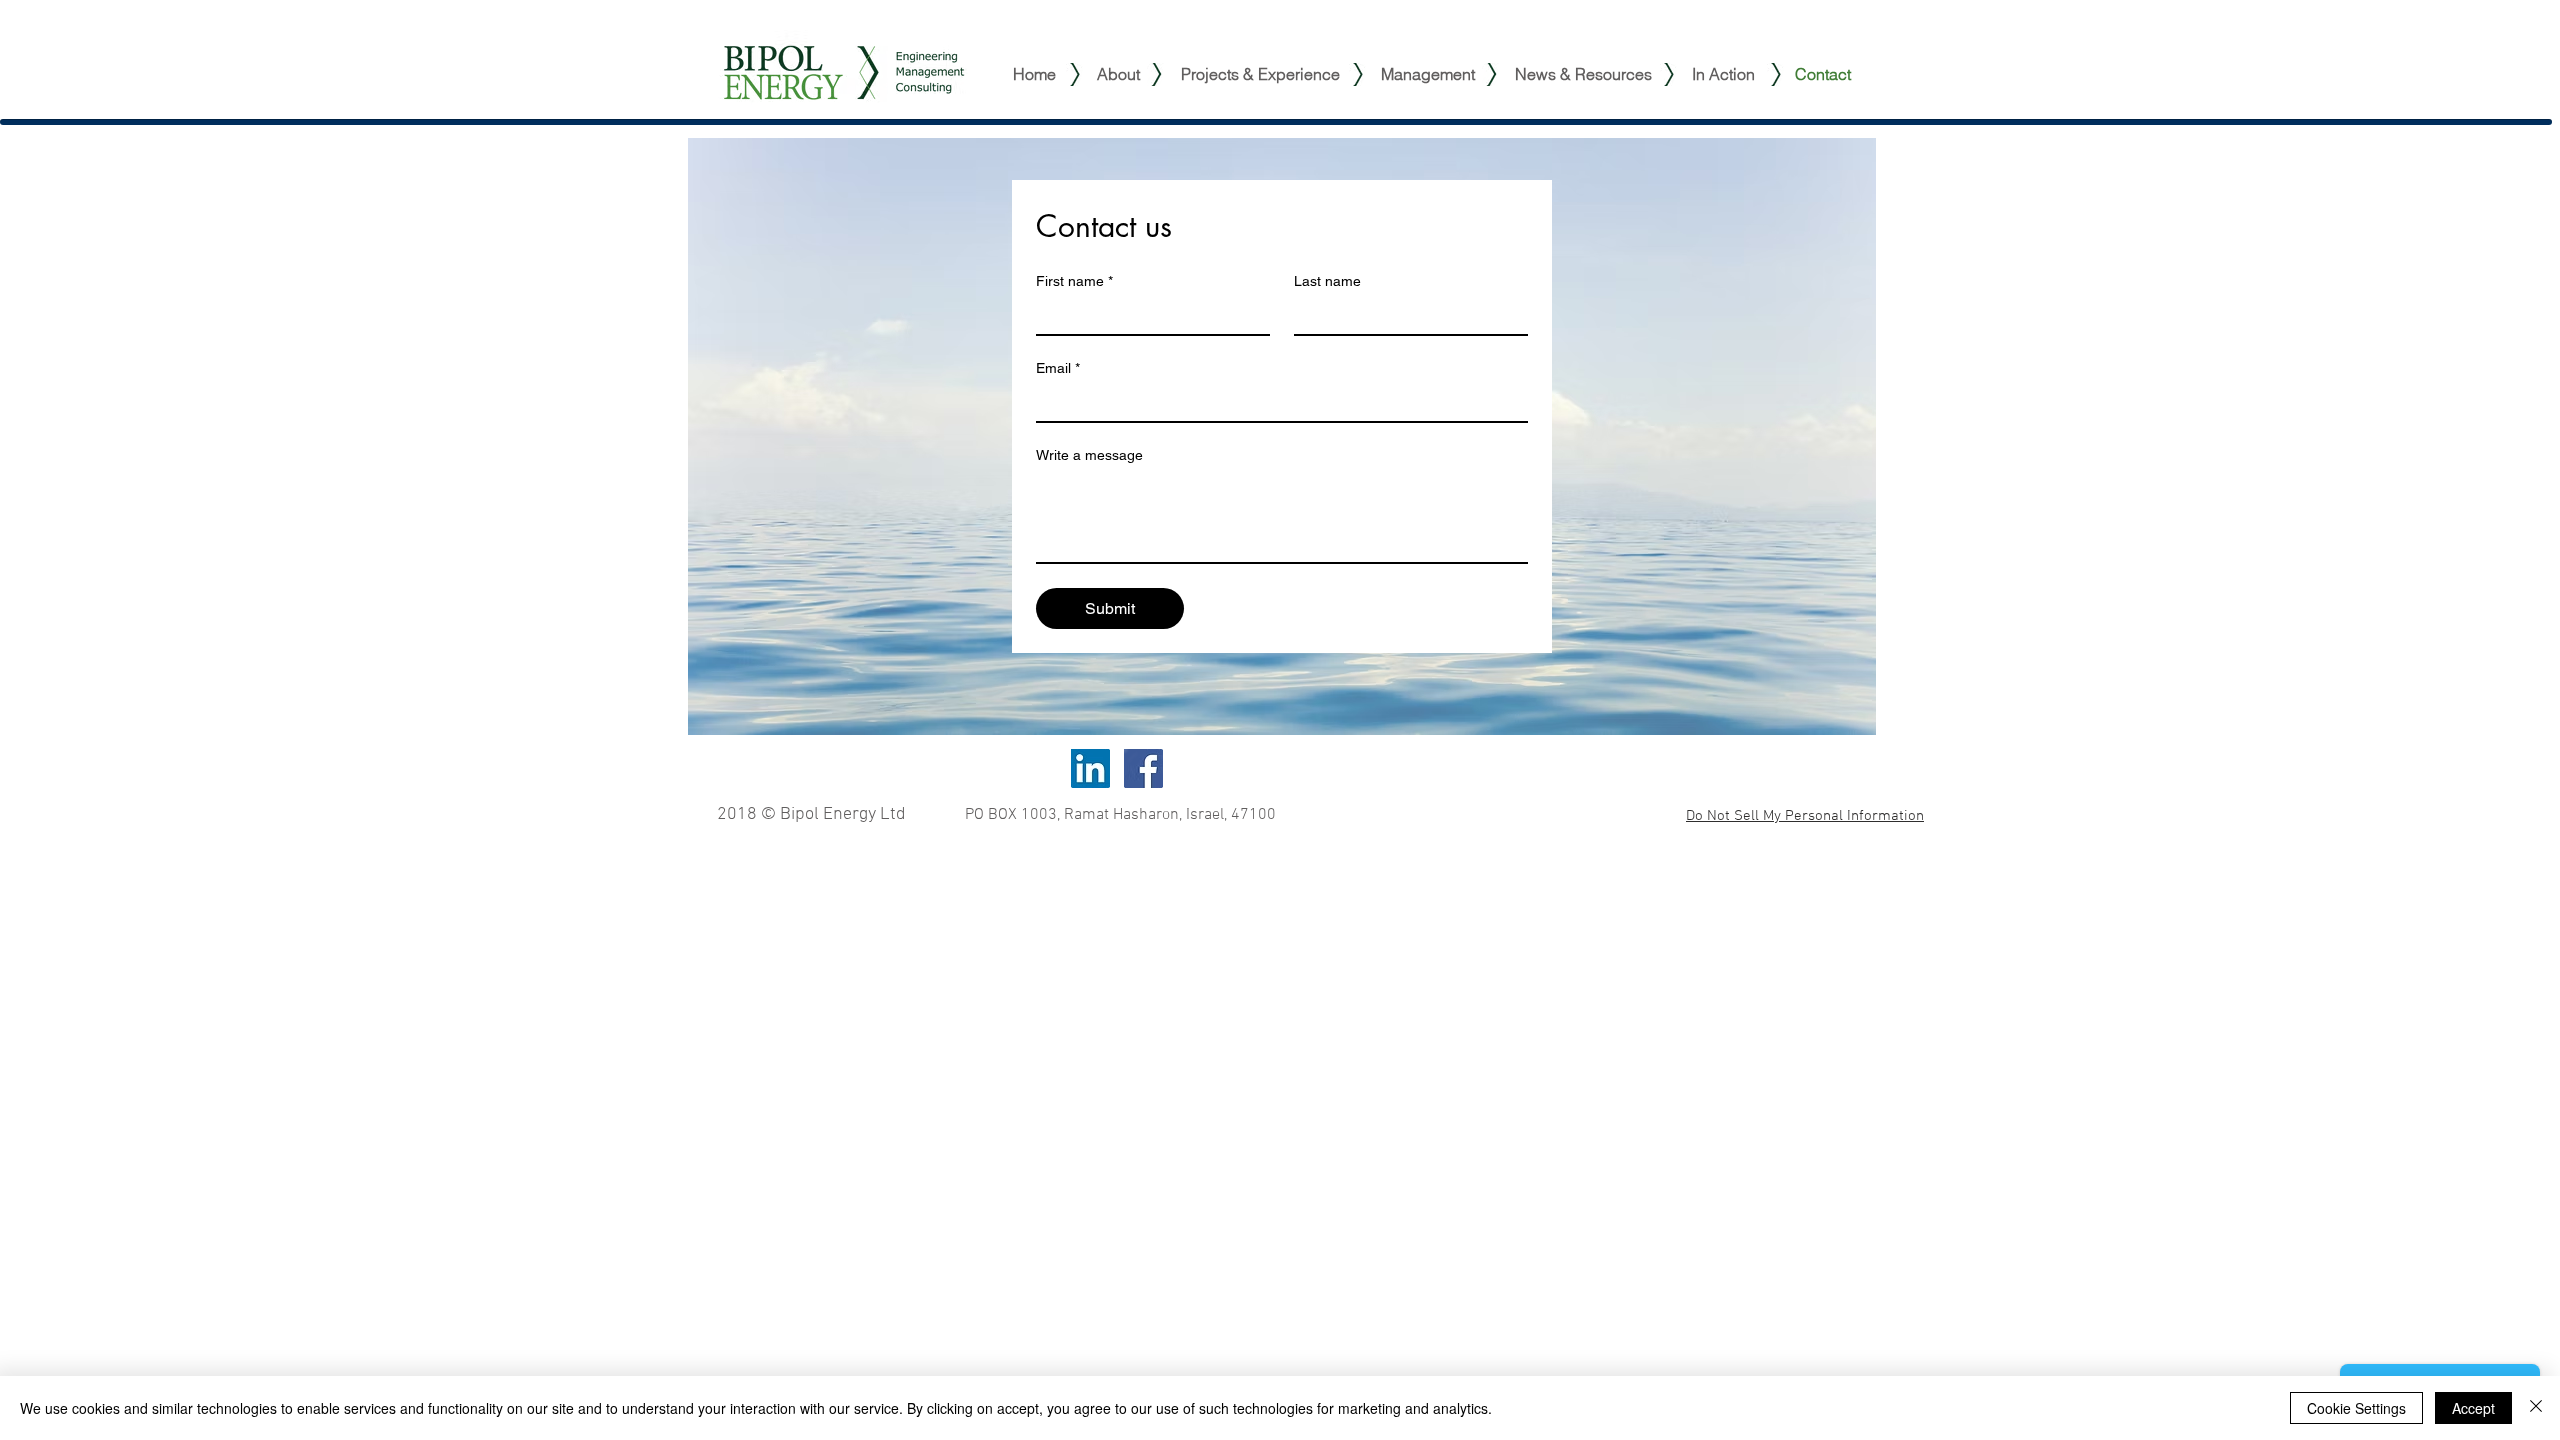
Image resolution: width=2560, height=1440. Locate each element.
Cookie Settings (2356, 1408)
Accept (2473, 1408)
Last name (1327, 281)
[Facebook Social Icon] (1143, 768)
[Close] (2536, 1408)
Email (1058, 368)
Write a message (1089, 455)
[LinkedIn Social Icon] (1090, 768)
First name (1074, 281)
